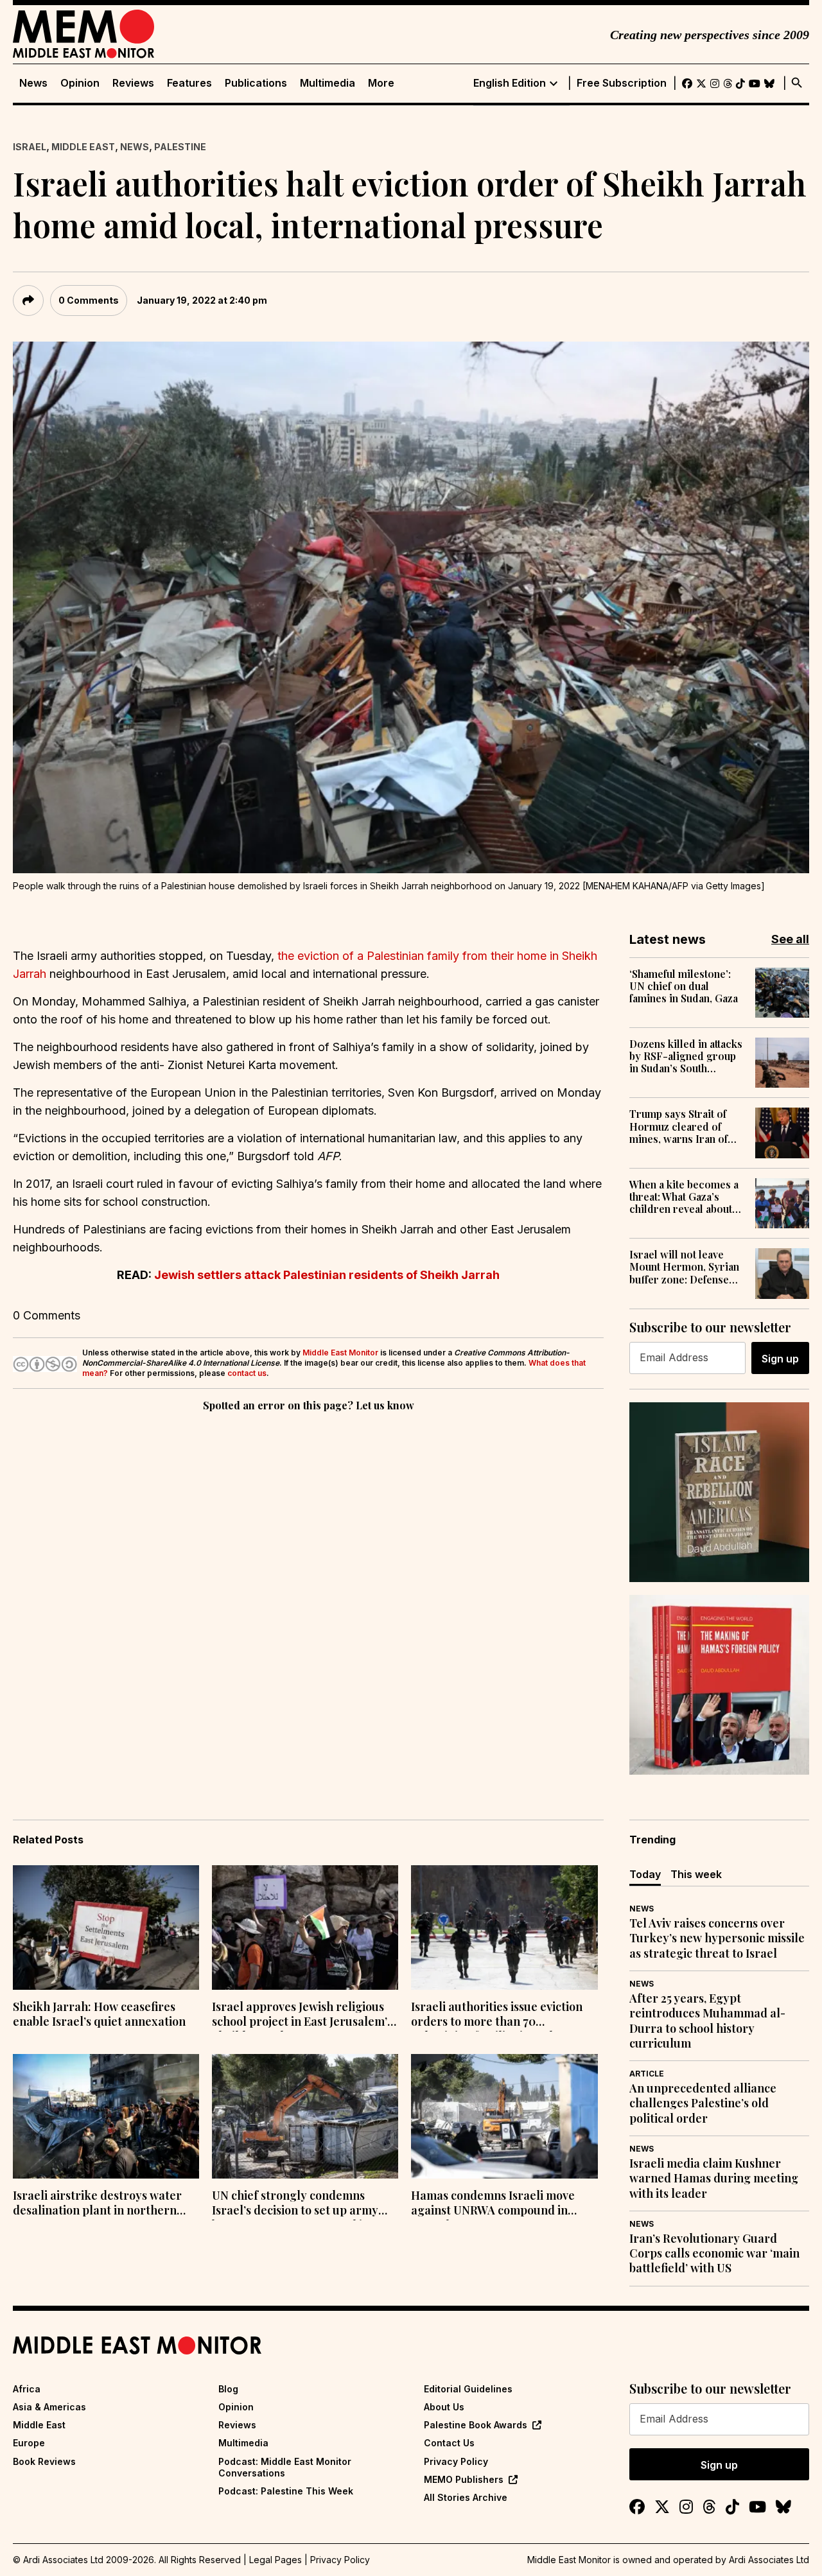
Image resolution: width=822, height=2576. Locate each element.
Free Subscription (622, 83)
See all (790, 939)
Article (647, 2074)
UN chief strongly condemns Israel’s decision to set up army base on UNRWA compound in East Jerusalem (303, 2204)
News (33, 83)
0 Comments (89, 300)
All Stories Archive (466, 2497)
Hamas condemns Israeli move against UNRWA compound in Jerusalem (493, 2204)
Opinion (80, 83)
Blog (228, 2389)
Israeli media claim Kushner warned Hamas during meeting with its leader (714, 2179)
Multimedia (328, 83)
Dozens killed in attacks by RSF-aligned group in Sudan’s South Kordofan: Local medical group (686, 1056)
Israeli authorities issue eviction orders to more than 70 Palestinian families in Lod (497, 2015)
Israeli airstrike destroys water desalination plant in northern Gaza (97, 2204)
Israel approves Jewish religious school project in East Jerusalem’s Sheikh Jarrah (302, 2015)
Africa (27, 2389)
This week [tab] (696, 1874)
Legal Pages (275, 2560)
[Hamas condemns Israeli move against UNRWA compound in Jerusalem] (504, 2116)
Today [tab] (645, 1874)
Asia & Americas (49, 2407)
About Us (444, 2407)
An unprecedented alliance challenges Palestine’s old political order (703, 2103)
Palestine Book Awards (476, 2425)
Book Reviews (44, 2461)
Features (189, 83)
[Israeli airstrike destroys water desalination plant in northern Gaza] (106, 2116)
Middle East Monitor (340, 1353)
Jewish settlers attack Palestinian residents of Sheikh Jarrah (327, 1275)
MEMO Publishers (464, 2479)
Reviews (133, 83)
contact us (247, 1373)
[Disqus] (308, 1591)
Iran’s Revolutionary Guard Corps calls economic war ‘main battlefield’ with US (714, 2254)
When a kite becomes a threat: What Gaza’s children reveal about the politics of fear (684, 1197)
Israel (30, 147)
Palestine (180, 147)
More (381, 83)
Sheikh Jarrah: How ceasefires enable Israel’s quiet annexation (99, 2014)
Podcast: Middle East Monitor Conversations (285, 2467)
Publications (256, 83)
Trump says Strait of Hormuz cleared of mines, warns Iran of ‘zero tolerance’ (678, 1126)
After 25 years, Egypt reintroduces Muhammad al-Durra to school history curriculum (707, 2021)
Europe (29, 2443)
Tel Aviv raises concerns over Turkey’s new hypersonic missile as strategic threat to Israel (717, 1938)
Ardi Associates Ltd (769, 2560)
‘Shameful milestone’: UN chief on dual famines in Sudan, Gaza (684, 986)
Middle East (83, 147)
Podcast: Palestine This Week (286, 2491)
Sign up (780, 1359)
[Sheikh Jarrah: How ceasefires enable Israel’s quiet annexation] (106, 1928)
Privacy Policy (456, 2461)
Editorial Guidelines (468, 2389)
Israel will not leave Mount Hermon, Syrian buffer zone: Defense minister (684, 1267)
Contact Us (449, 2443)
